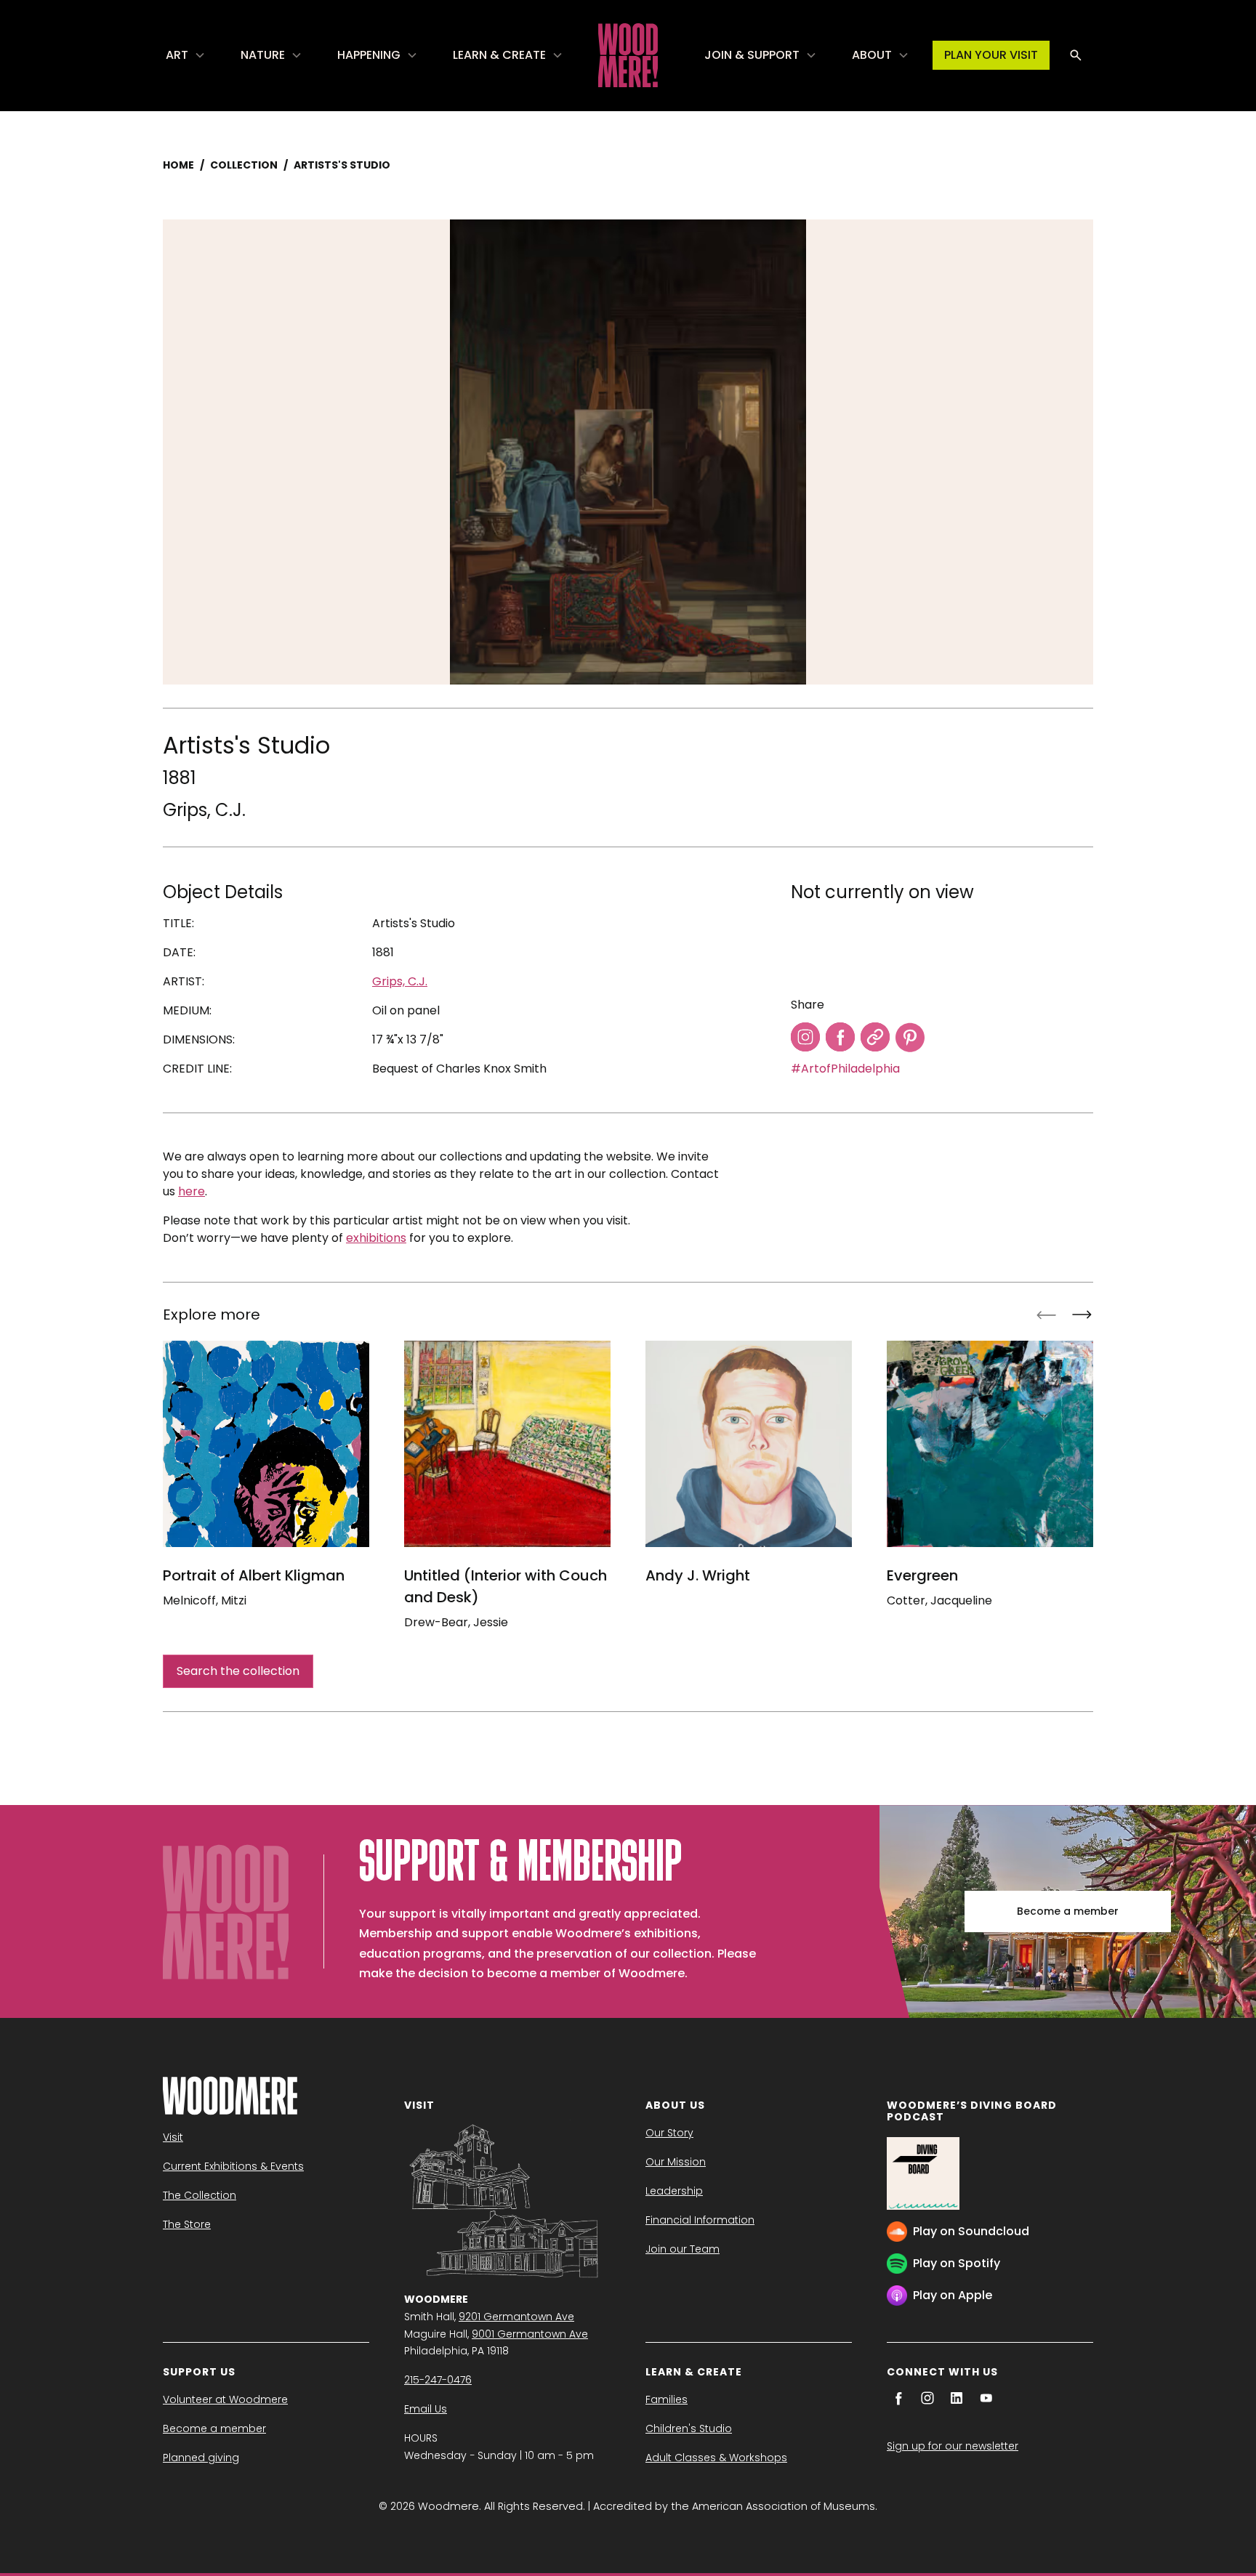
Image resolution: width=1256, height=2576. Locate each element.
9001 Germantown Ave (530, 2334)
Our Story (669, 2133)
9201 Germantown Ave (516, 2317)
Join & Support (752, 55)
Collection (244, 165)
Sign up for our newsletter (953, 2446)
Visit (173, 2137)
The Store (187, 2224)
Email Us (426, 2409)
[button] (186, 55)
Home (178, 165)
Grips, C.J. (204, 810)
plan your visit (991, 55)
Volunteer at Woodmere (225, 2399)
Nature (263, 55)
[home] (628, 55)
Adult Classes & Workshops (716, 2458)
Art (177, 55)
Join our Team (683, 2249)
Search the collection (238, 1671)
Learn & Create (499, 55)
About (872, 55)
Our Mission (676, 2162)
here (192, 1191)
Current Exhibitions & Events (233, 2166)
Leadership (674, 2191)
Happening (369, 55)
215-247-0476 (438, 2380)
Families (667, 2399)
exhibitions (376, 1238)
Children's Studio (689, 2428)
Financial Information (700, 2220)
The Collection (200, 2195)
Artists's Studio (342, 165)
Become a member (1068, 1911)
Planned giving (201, 2458)
